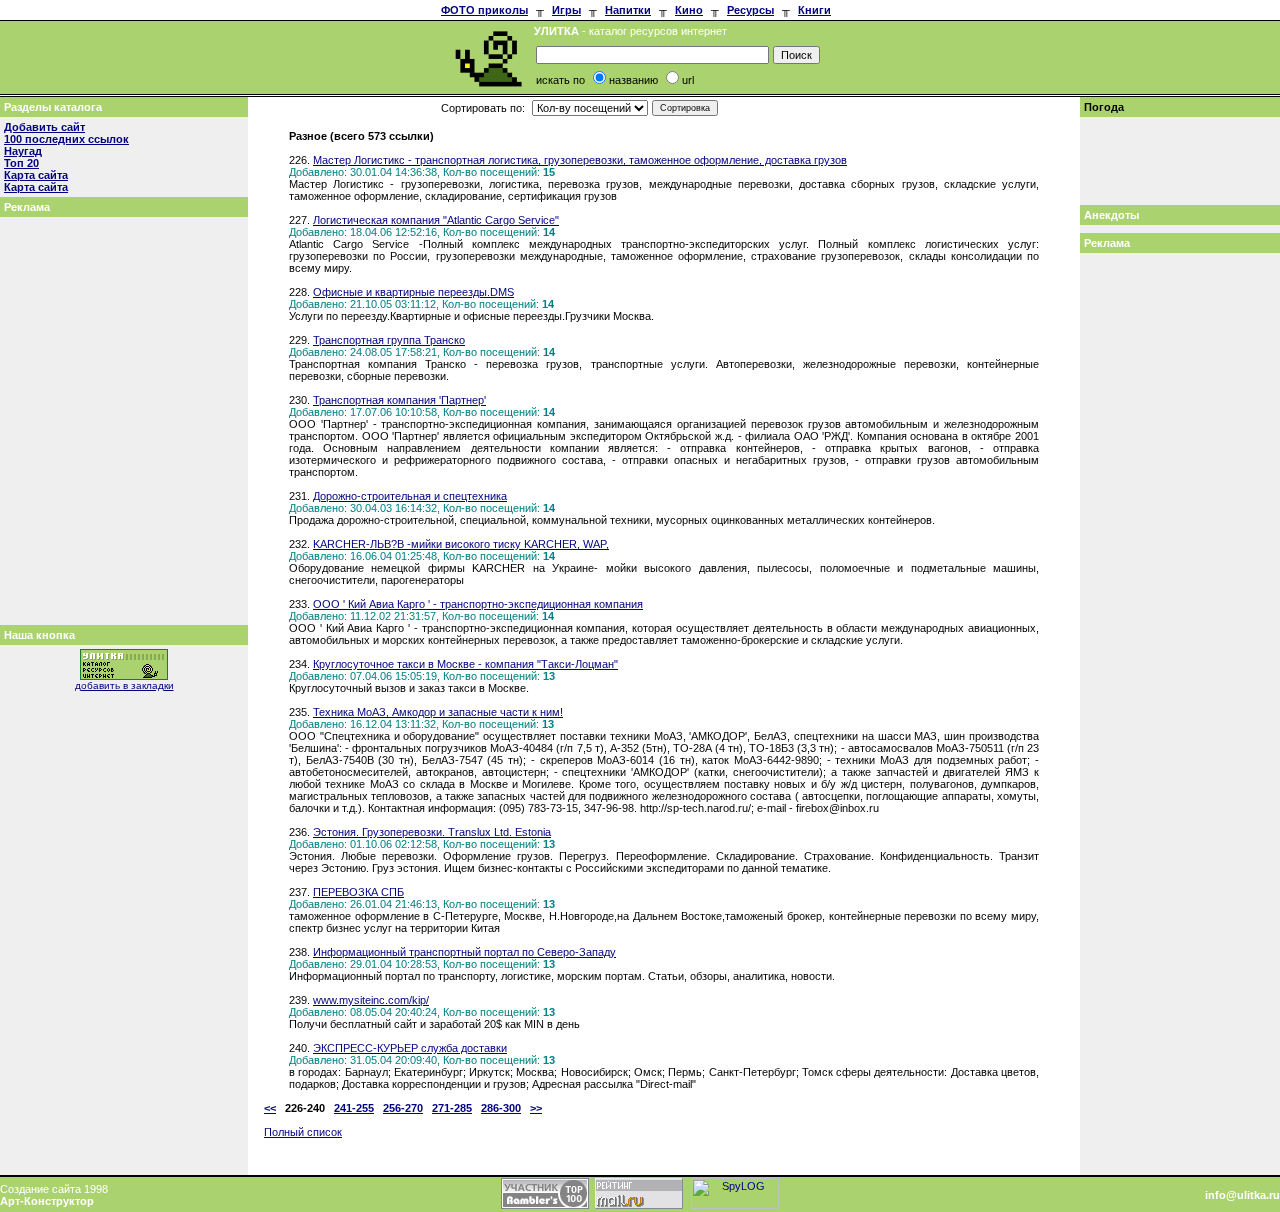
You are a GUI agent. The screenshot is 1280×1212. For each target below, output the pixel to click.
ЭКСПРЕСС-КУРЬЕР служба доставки (410, 1048)
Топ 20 (21, 163)
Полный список (303, 1132)
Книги (814, 10)
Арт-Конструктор (47, 1201)
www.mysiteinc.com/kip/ (371, 1000)
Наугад (23, 151)
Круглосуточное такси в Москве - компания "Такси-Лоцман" (465, 664)
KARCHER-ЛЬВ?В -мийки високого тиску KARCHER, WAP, (461, 544)
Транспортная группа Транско (389, 340)
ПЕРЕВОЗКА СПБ (358, 892)
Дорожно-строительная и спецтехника (410, 496)
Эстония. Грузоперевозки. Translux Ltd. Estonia (432, 832)
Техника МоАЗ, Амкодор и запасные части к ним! (438, 712)
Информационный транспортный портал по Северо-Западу (464, 952)
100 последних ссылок (66, 139)
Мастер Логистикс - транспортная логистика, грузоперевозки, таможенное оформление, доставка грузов (580, 160)
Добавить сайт (44, 127)
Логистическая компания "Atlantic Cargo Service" (436, 220)
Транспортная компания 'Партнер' (399, 400)
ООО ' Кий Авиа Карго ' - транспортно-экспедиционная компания (478, 604)
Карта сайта (36, 175)
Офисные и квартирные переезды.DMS (413, 292)
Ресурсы (750, 10)
